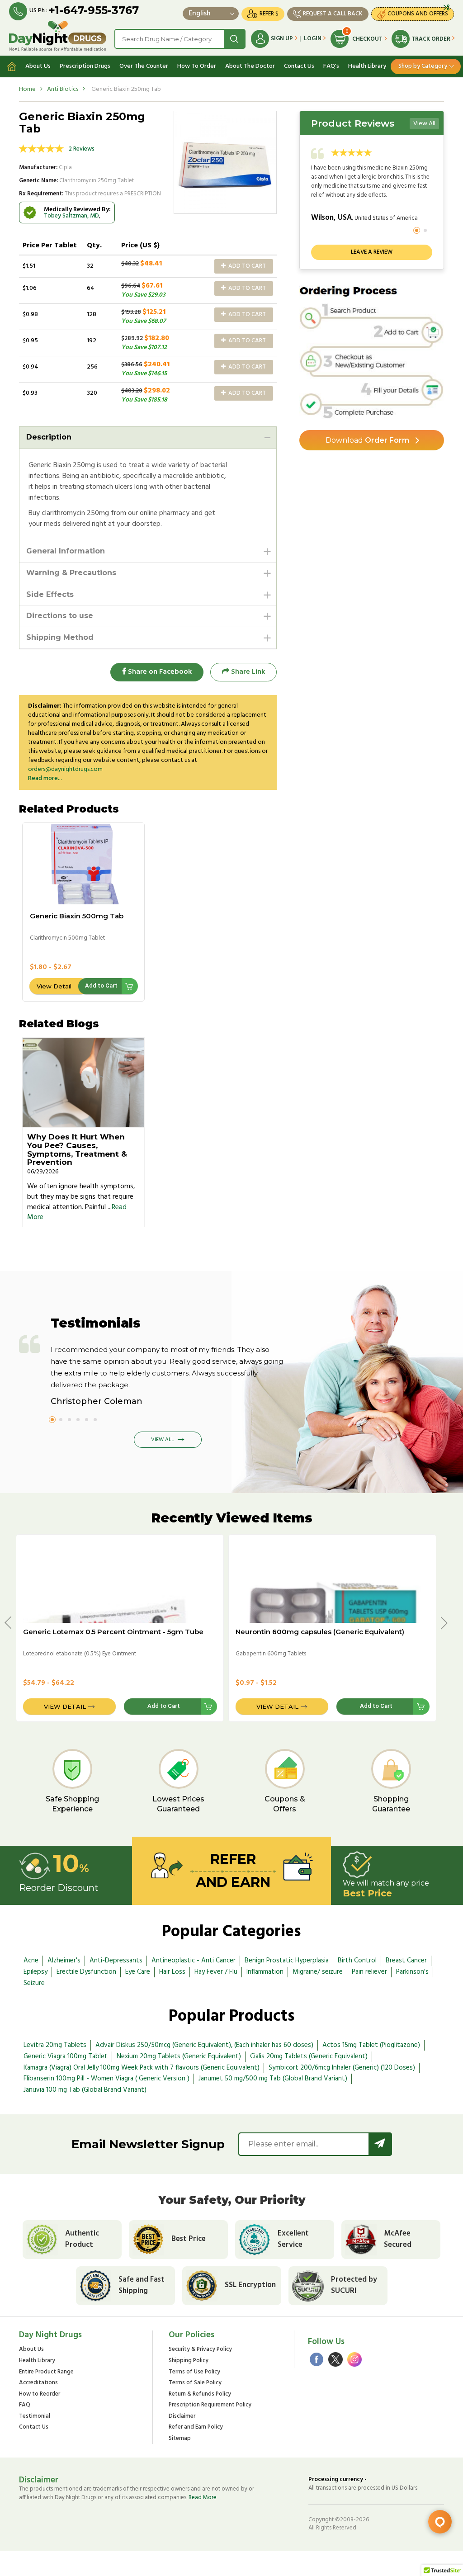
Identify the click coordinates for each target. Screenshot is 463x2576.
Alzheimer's (64, 1961)
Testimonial (35, 2417)
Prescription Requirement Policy (210, 2405)
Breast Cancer (406, 1961)
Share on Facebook (159, 672)
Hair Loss (172, 1972)
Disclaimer (182, 2417)
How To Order (197, 66)
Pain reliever (369, 1972)
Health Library (367, 66)
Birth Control (357, 1961)
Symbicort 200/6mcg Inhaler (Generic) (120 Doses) (342, 2068)
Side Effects (50, 594)
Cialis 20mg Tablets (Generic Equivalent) (309, 2056)
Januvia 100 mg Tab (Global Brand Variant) (85, 2090)
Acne (31, 1961)
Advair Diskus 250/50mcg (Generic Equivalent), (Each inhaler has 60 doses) (204, 2045)
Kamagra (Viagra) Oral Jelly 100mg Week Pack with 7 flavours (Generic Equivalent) (142, 2068)
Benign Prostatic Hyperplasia (287, 1961)
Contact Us (299, 66)
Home (27, 89)
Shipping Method (60, 637)
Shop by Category (423, 66)
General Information (66, 551)
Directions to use (60, 616)
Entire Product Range (46, 2372)
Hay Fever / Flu (216, 1972)
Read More (203, 2498)
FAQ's (331, 66)
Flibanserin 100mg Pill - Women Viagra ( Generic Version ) (106, 2079)
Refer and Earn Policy (196, 2427)
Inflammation (265, 1972)
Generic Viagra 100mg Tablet (66, 2056)
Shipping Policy (189, 2361)
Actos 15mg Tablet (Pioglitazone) (371, 2045)
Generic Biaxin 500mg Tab (77, 916)
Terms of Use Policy (194, 2372)
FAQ (25, 2405)
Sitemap (180, 2439)
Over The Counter (144, 66)
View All (424, 124)
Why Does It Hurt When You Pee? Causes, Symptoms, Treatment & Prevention (77, 1149)
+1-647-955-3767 (94, 10)
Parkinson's (412, 1972)
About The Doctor (250, 66)
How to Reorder (40, 2394)
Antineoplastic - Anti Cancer (194, 1961)
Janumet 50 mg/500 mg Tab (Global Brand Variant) (273, 2079)
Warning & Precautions (71, 573)
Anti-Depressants (116, 1961)
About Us (38, 66)
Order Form (367, 440)
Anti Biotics (63, 89)
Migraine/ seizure (318, 1972)
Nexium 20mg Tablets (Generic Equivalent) (179, 2056)
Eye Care (138, 1972)
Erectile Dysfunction (86, 1972)
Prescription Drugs (85, 66)
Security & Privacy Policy (200, 2350)
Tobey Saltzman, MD (71, 216)
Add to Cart (246, 266)
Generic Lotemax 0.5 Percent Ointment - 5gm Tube (113, 1632)
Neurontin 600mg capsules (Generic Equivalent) (320, 1632)
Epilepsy (35, 1972)
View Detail (54, 986)
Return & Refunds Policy (200, 2394)
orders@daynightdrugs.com (65, 769)
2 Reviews (82, 149)
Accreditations (38, 2383)
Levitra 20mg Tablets (55, 2045)
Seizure (34, 1983)
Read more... (45, 778)
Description (49, 437)
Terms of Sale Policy (195, 2383)
